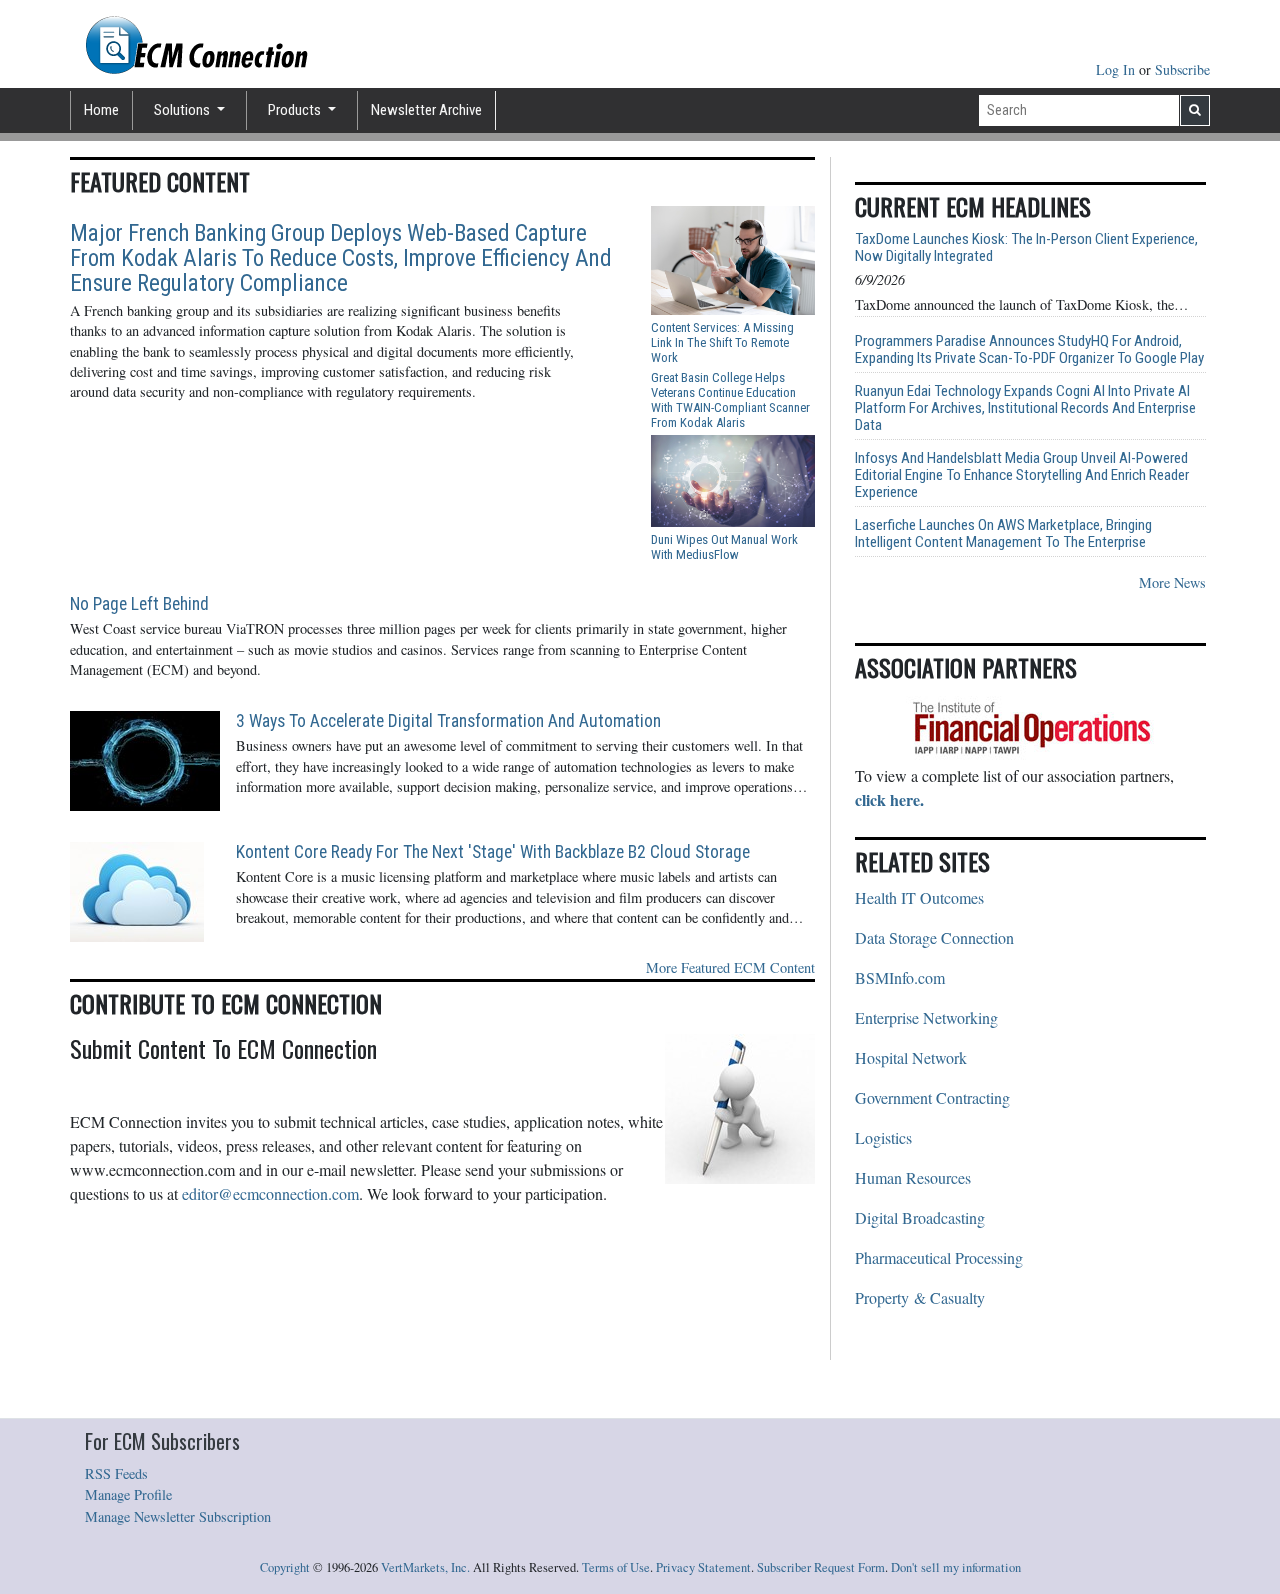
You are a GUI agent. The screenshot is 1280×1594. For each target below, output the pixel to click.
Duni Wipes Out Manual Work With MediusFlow (724, 547)
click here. (889, 799)
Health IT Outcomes (919, 897)
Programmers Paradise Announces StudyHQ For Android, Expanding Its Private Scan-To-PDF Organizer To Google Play (1029, 350)
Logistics (883, 1137)
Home (101, 110)
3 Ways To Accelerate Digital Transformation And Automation (448, 721)
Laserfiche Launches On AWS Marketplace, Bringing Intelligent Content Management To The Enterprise (1003, 534)
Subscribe (1182, 69)
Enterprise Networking (926, 1017)
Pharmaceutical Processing (939, 1257)
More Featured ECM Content (730, 967)
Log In (1117, 69)
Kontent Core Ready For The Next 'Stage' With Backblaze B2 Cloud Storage (493, 852)
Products (296, 110)
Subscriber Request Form (821, 1567)
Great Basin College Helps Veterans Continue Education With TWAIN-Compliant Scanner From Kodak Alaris (730, 400)
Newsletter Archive (426, 110)
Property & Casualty (920, 1297)
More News (1172, 582)
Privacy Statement (703, 1567)
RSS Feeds (116, 1473)
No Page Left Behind (139, 604)
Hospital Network (911, 1057)
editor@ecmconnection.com (270, 1193)
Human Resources (913, 1177)
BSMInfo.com (900, 977)
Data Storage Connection (934, 937)
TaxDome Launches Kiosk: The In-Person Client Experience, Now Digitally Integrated (1026, 248)
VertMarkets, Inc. (425, 1567)
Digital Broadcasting (920, 1217)
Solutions (183, 110)
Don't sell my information (956, 1567)
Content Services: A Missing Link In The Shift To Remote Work (722, 342)
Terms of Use (616, 1567)
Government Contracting (932, 1097)
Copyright (285, 1567)
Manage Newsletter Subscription (178, 1516)
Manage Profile (128, 1494)
